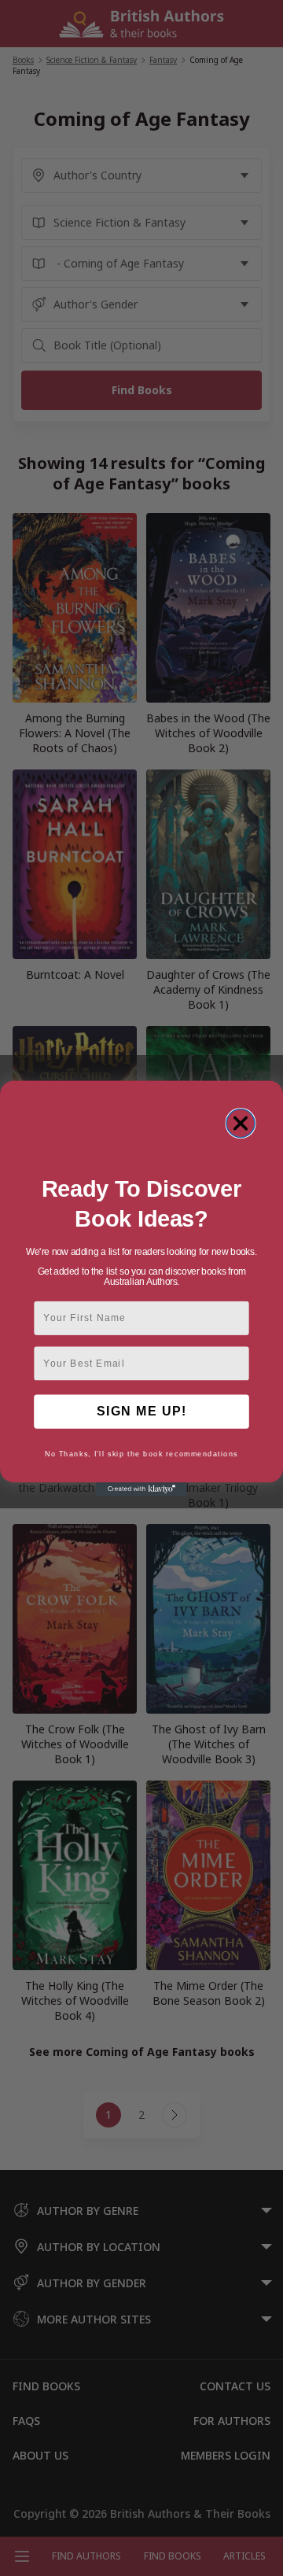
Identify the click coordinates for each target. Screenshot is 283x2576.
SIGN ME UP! (141, 1411)
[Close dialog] (241, 1123)
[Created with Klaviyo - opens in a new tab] (141, 1489)
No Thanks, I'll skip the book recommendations (141, 1454)
